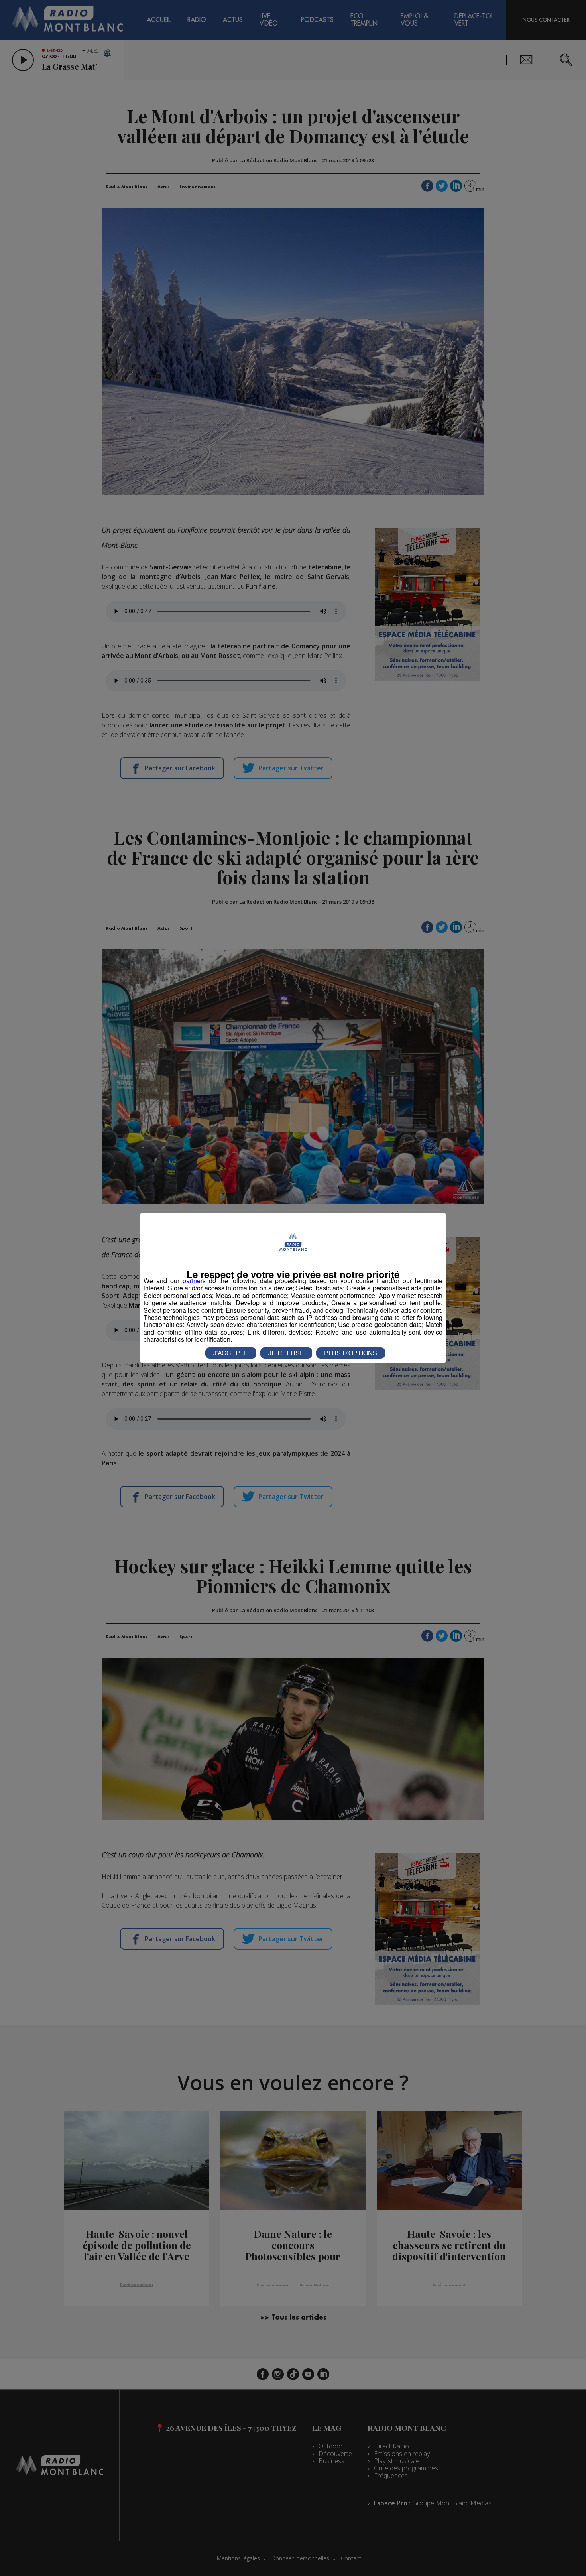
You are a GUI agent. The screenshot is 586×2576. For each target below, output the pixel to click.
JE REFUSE (286, 1353)
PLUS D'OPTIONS (351, 1353)
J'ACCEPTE (231, 1353)
